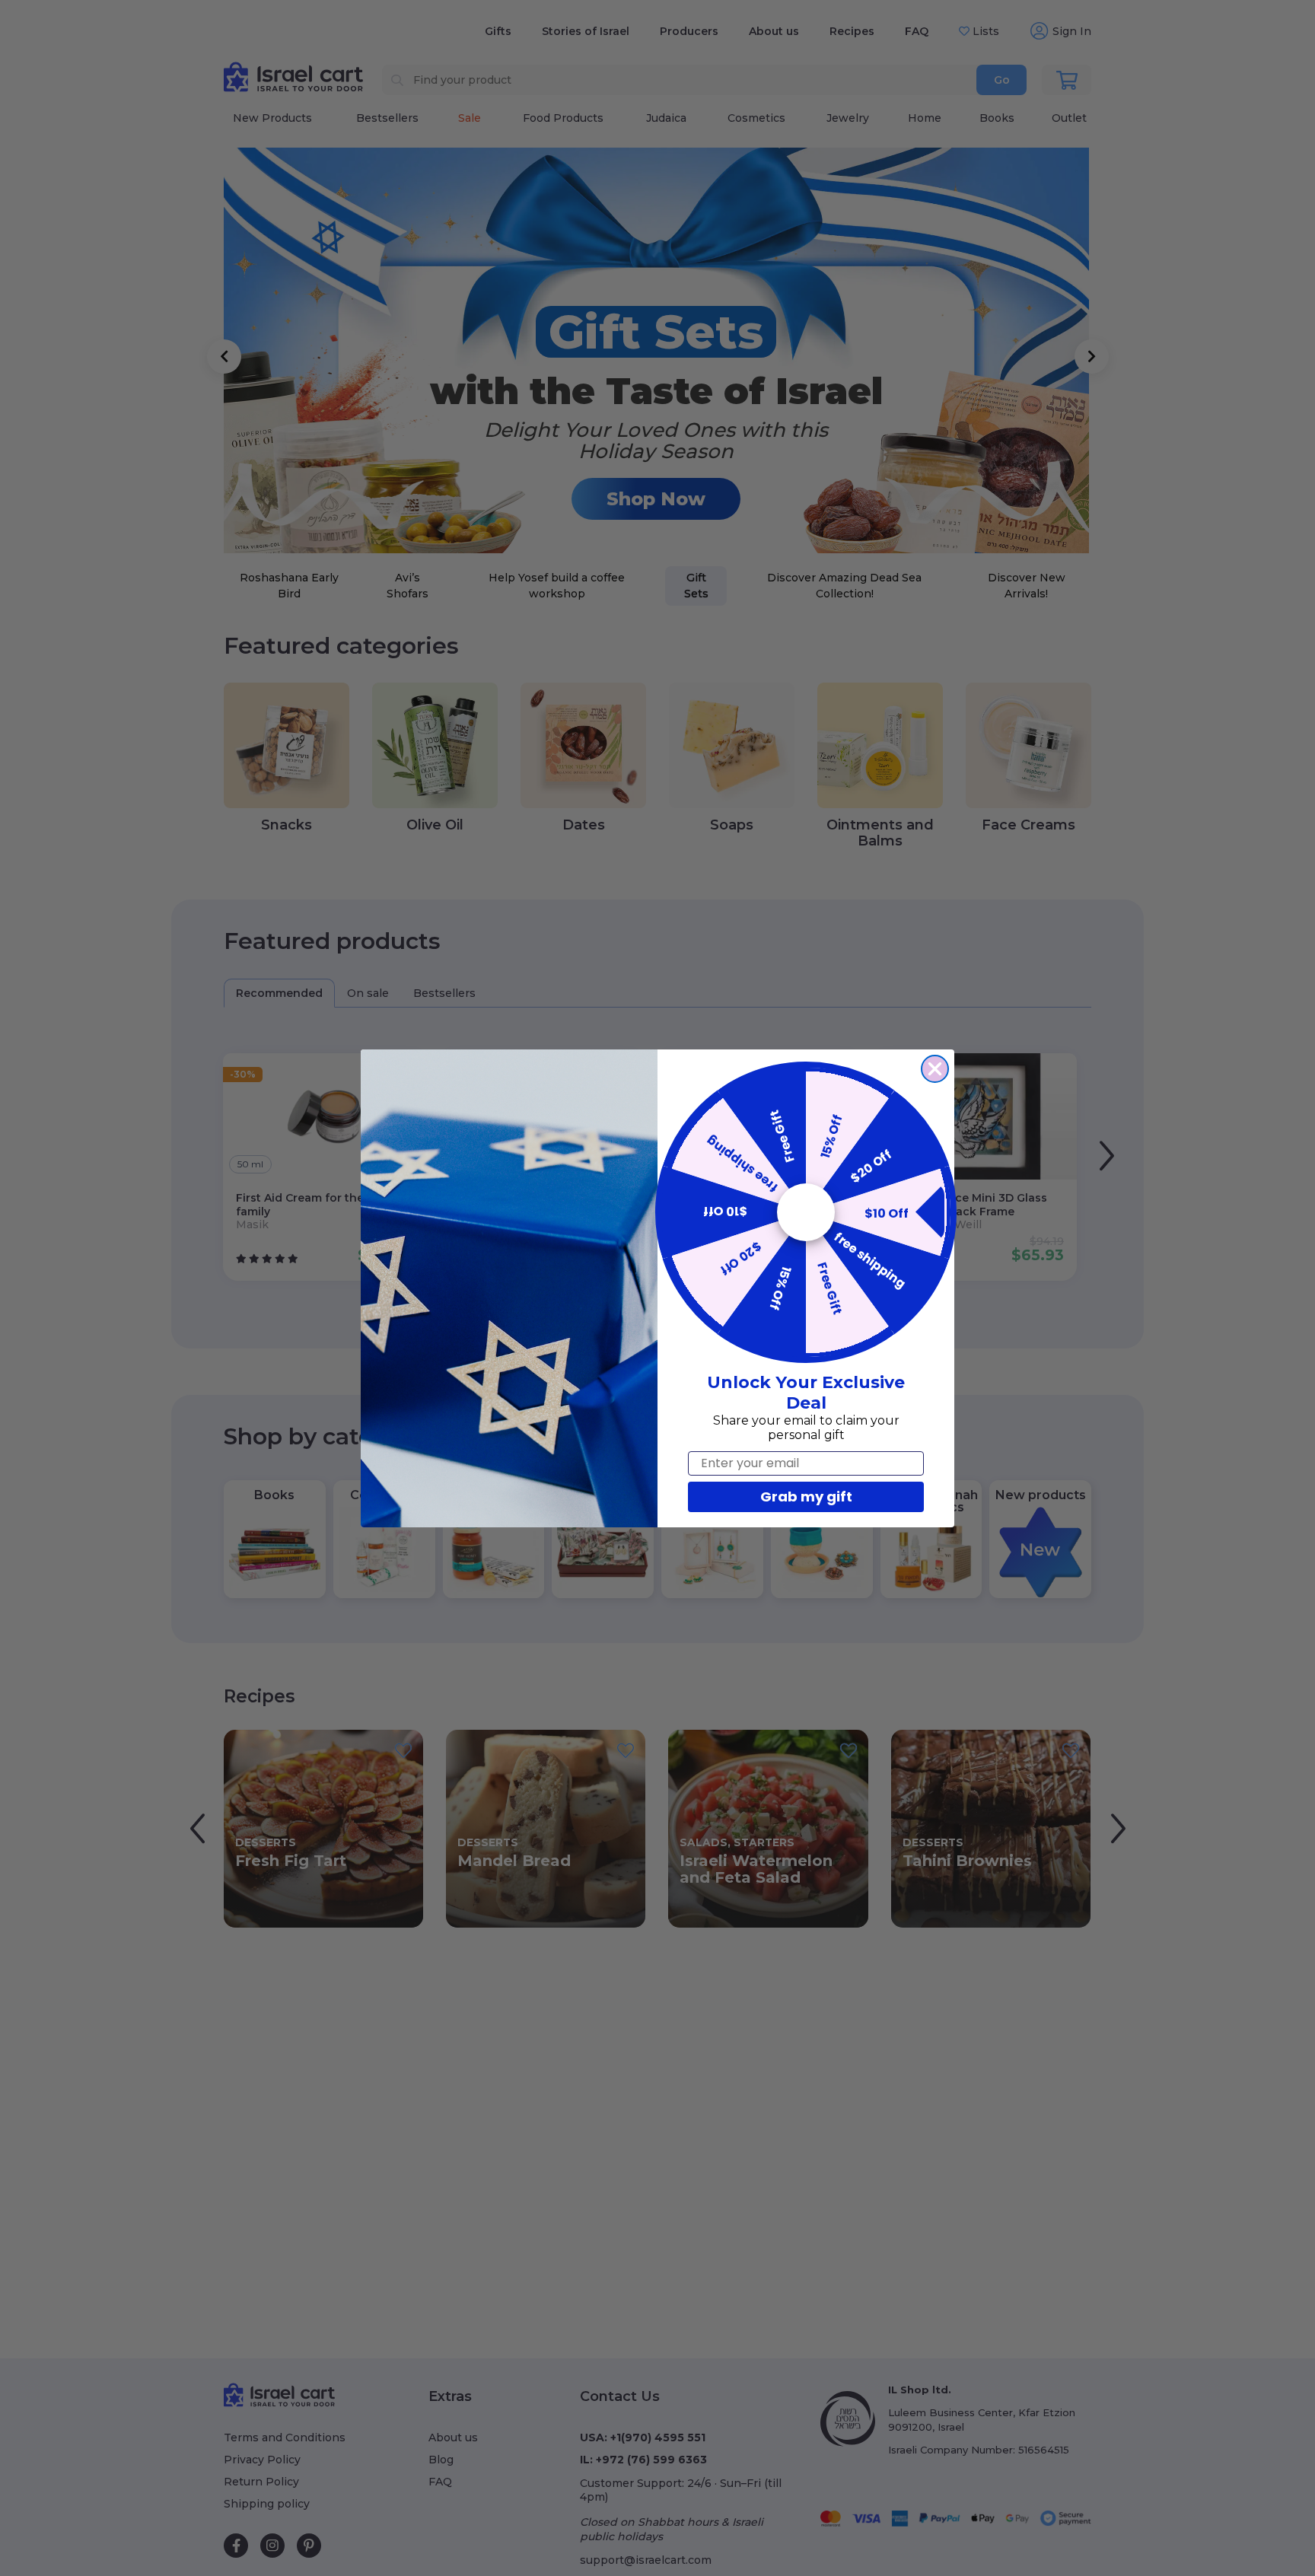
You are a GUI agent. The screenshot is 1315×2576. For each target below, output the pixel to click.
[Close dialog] (935, 1069)
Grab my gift (806, 1497)
